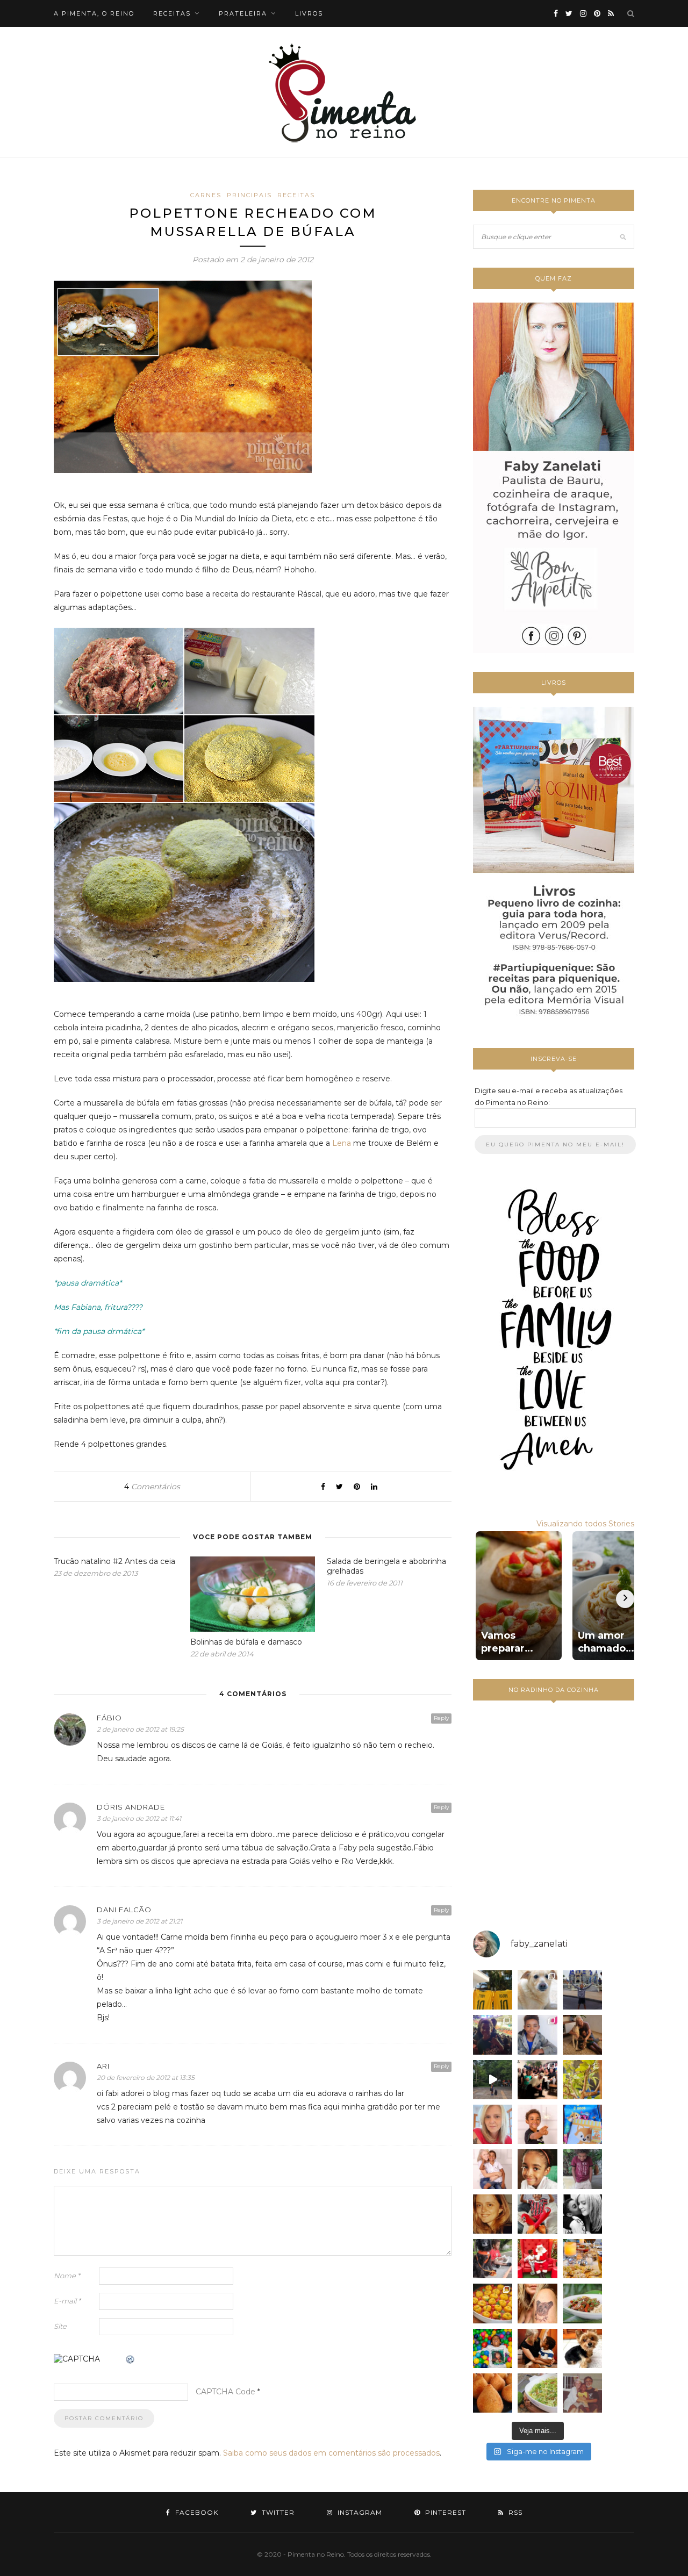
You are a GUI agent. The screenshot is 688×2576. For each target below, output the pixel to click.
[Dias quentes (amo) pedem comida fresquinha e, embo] (537, 2393)
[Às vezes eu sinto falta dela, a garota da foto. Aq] (493, 2214)
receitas (172, 13)
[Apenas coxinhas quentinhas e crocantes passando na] (493, 2393)
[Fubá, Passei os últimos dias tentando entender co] (537, 1990)
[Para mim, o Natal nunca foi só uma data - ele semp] (537, 2259)
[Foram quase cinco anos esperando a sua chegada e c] (537, 2124)
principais (249, 195)
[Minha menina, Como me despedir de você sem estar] (493, 2259)
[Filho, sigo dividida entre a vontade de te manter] (537, 2214)
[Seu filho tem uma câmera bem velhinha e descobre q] (582, 2393)
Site (60, 2326)
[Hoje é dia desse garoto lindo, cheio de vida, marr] (582, 1990)
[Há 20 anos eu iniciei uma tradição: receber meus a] (537, 2080)
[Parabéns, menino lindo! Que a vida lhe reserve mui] (493, 2348)
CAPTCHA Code (225, 2392)
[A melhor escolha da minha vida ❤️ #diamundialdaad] (582, 2169)
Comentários (152, 1487)
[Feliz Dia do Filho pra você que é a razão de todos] (537, 2169)
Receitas (296, 195)
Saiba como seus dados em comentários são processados (331, 2453)
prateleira (243, 13)
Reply (441, 1718)
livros (309, 13)
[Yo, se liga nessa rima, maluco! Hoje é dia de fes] (537, 2035)
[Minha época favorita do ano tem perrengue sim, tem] (582, 2259)
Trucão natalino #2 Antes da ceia (114, 1561)
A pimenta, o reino (94, 13)
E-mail (67, 2301)
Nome (67, 2276)
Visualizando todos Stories (585, 1524)
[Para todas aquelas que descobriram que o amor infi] (582, 2035)
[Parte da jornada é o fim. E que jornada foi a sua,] (582, 2348)
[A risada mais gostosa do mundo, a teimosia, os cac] (582, 2214)
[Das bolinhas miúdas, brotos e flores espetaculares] (582, 2080)
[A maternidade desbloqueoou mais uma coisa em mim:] (493, 1990)
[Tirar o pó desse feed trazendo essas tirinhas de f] (582, 2303)
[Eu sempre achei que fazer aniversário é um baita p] (493, 2124)
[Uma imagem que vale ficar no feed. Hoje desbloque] (493, 2080)
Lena (342, 1143)
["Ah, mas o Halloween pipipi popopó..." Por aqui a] (493, 2303)
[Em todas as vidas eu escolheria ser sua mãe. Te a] (493, 2169)
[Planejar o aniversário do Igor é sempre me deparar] (582, 2124)
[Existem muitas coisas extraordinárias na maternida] (493, 2035)
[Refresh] (131, 2360)
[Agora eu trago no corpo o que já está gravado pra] (537, 2303)
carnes (206, 195)
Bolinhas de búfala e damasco (246, 1642)
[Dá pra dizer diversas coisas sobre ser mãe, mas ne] (537, 2348)
